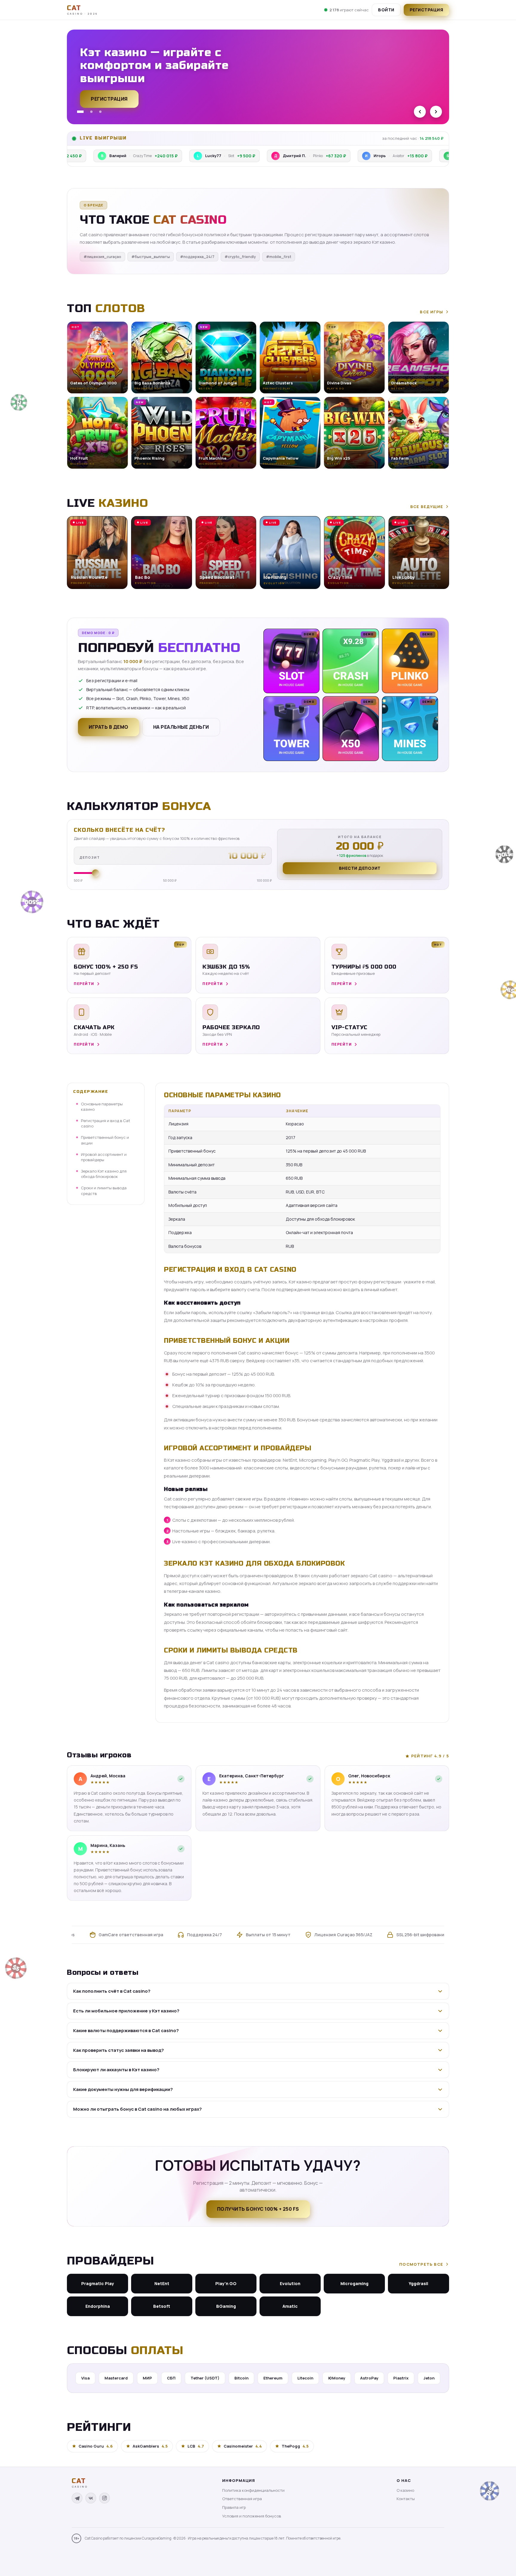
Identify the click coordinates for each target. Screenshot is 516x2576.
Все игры (431, 312)
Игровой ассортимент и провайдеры (104, 1157)
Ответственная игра (242, 2499)
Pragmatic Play (98, 2283)
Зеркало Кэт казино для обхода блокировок (104, 1174)
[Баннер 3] (100, 112)
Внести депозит (360, 868)
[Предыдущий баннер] (420, 112)
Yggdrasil (419, 2283)
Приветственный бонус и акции (105, 1140)
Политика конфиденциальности (253, 2490)
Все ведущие (427, 507)
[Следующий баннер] (436, 112)
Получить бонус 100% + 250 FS (258, 2209)
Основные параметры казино (102, 1107)
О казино (405, 2490)
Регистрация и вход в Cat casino (106, 1123)
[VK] (91, 2498)
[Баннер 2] (89, 112)
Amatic (290, 2306)
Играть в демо (109, 727)
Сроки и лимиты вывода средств (104, 1190)
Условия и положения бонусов (252, 2516)
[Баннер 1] (78, 112)
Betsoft (162, 2306)
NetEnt (162, 2283)
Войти (386, 10)
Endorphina (98, 2306)
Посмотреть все (421, 2264)
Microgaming (354, 2283)
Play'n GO (226, 2283)
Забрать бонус (112, 102)
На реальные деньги (181, 727)
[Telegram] (77, 2498)
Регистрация (427, 10)
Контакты (406, 2499)
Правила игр (234, 2507)
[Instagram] (105, 2498)
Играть (93, 2557)
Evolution (290, 2283)
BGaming (226, 2306)
